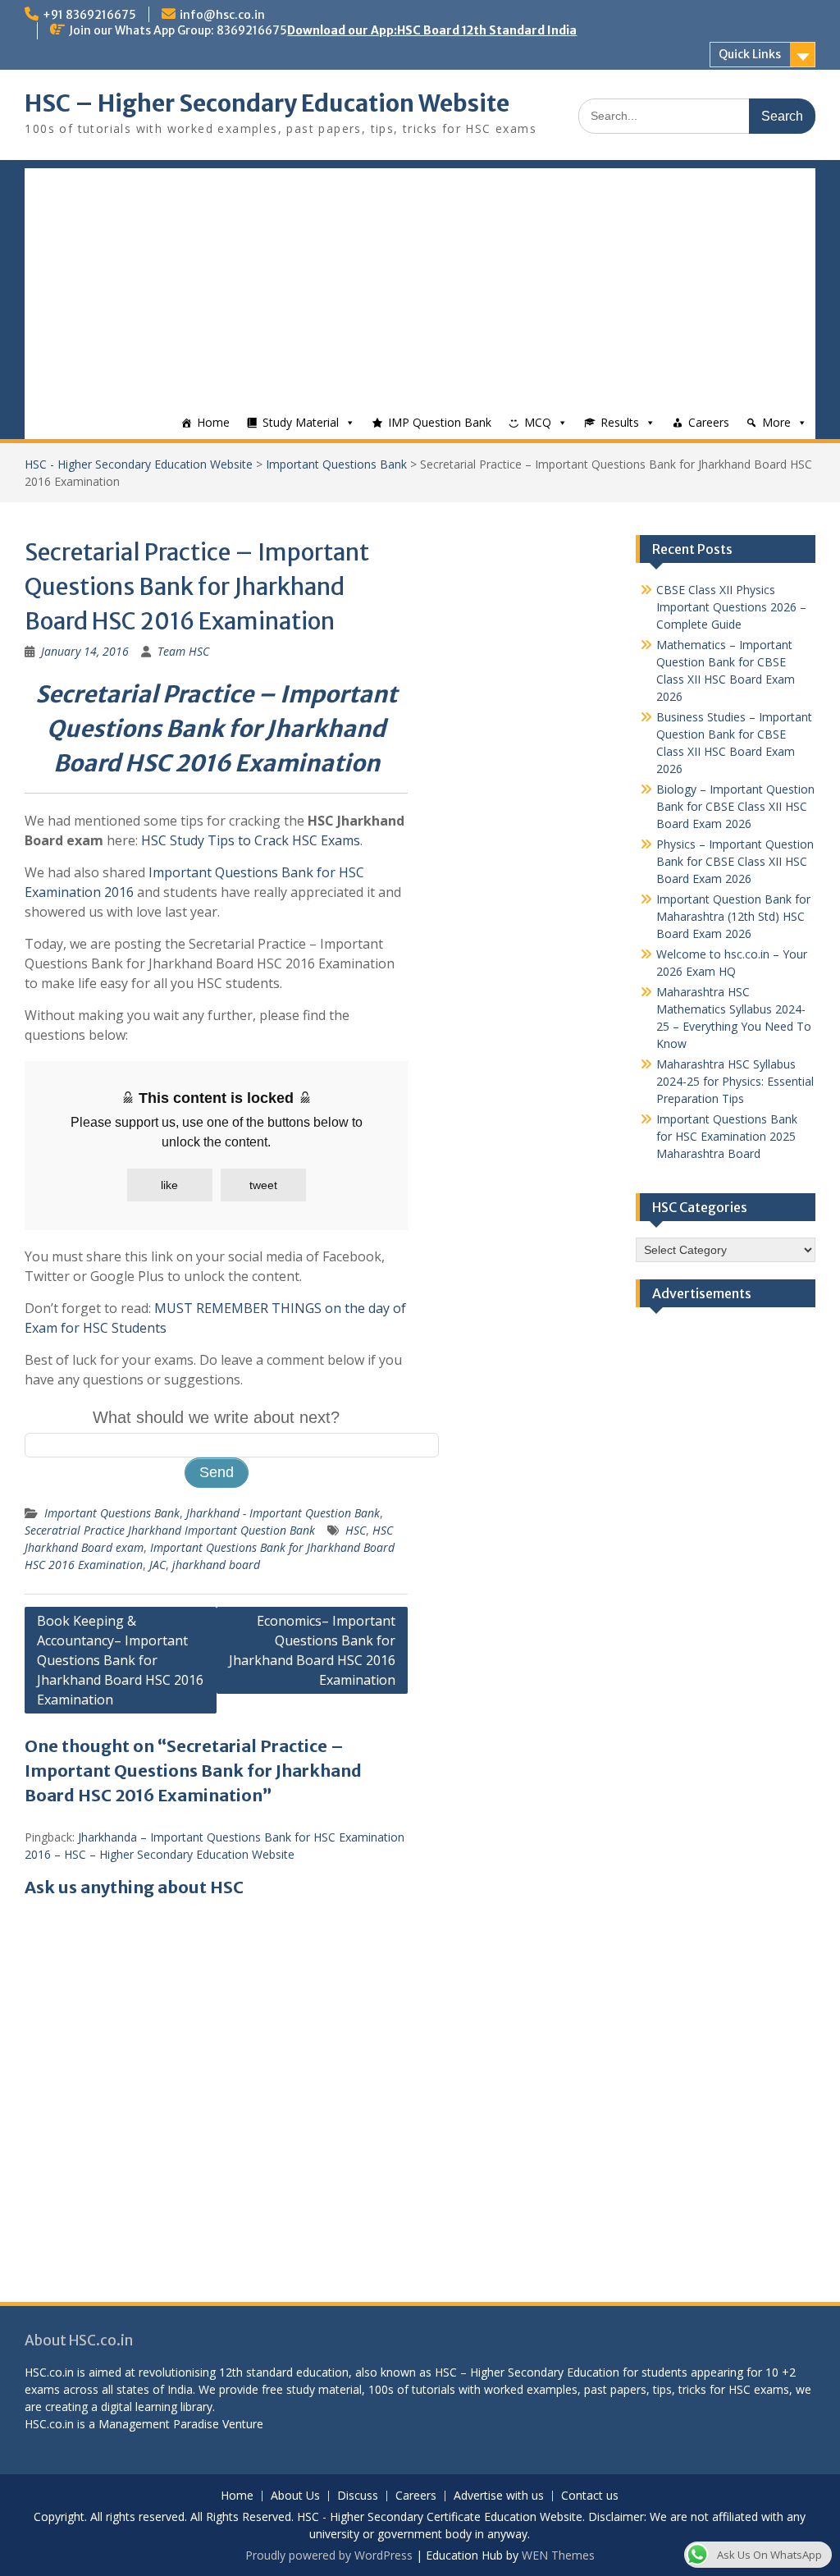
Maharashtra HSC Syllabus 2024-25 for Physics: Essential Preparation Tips (735, 1081)
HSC (356, 1530)
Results (620, 422)
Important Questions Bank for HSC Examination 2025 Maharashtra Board (727, 1136)
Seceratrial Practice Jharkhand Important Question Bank (170, 1530)
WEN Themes (558, 2555)
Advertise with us (499, 2496)
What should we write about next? (216, 1417)
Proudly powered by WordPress (329, 2555)
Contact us (590, 2496)
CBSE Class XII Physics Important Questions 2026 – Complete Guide (731, 607)
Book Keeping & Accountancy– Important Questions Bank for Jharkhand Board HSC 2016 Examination (120, 1660)
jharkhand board (216, 1565)
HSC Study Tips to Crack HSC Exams (251, 840)
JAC (157, 1565)
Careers (709, 422)
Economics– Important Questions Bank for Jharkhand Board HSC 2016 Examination (312, 1650)
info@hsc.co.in (222, 15)
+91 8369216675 (89, 15)
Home (213, 422)
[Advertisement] (420, 283)
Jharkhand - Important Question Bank (283, 1513)
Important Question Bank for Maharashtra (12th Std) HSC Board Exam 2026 (733, 916)
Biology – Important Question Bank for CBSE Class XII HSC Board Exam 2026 (735, 806)
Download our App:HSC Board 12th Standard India (432, 30)
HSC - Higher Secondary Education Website (139, 464)
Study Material (301, 422)
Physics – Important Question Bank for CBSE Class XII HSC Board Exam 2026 (735, 861)
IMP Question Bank (440, 422)
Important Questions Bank (336, 464)
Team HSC (183, 651)
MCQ (538, 422)
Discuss (358, 2496)
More (776, 422)
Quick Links (750, 54)
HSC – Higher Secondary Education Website (267, 103)
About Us (295, 2496)
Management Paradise (159, 2424)
